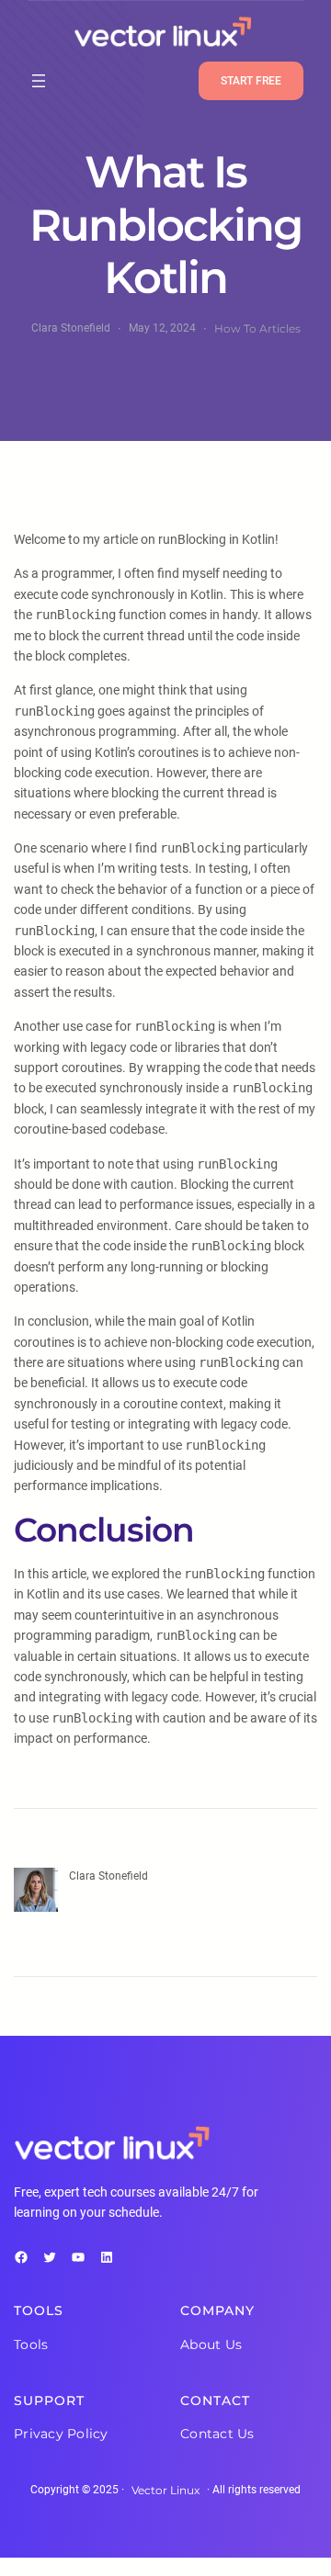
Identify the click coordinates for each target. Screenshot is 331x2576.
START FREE (251, 81)
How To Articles (257, 328)
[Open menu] (39, 81)
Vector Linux (165, 2490)
